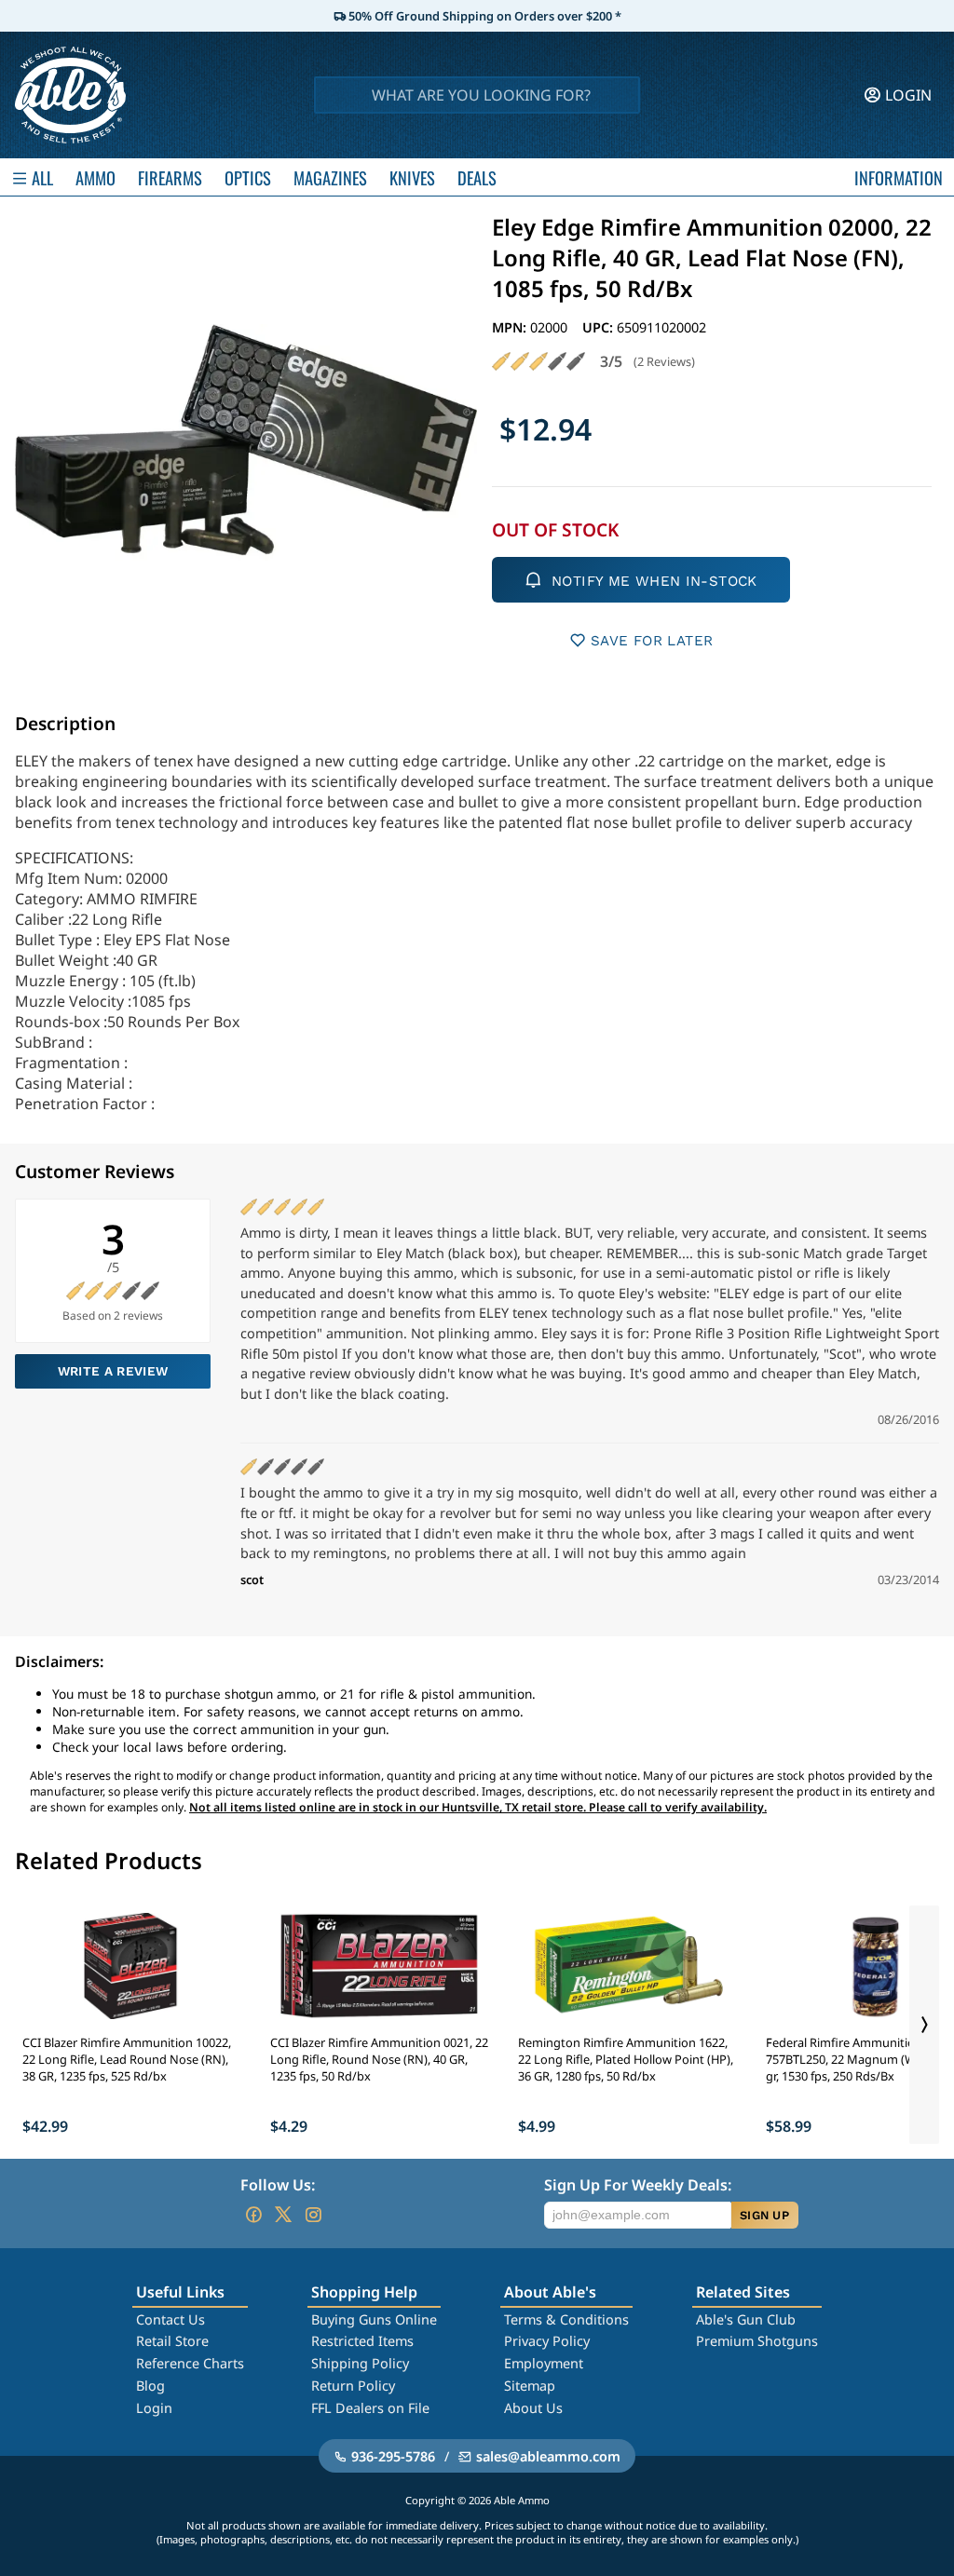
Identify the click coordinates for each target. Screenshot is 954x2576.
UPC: (600, 327)
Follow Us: (278, 2185)
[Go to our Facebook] (253, 2215)
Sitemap (530, 2386)
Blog (150, 2386)
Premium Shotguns (757, 2341)
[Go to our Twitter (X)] (283, 2215)
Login (154, 2408)
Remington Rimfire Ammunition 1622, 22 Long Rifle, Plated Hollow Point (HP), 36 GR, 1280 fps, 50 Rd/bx (626, 2059)
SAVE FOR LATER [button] (652, 641)
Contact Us (170, 2319)
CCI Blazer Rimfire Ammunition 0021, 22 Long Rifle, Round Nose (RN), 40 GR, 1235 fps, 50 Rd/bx (379, 2059)
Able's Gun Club (746, 2319)
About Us (533, 2408)
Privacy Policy (547, 2341)
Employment (544, 2363)
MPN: (511, 327)
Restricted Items (362, 2341)
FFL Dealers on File (370, 2408)
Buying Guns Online (374, 2319)
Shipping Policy (360, 2363)
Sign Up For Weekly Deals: (638, 2185)
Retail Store (172, 2341)
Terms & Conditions (566, 2319)
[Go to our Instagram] (313, 2215)
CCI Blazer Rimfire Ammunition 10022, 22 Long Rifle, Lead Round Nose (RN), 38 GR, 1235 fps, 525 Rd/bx (127, 2059)
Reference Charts (190, 2363)
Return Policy (353, 2386)
